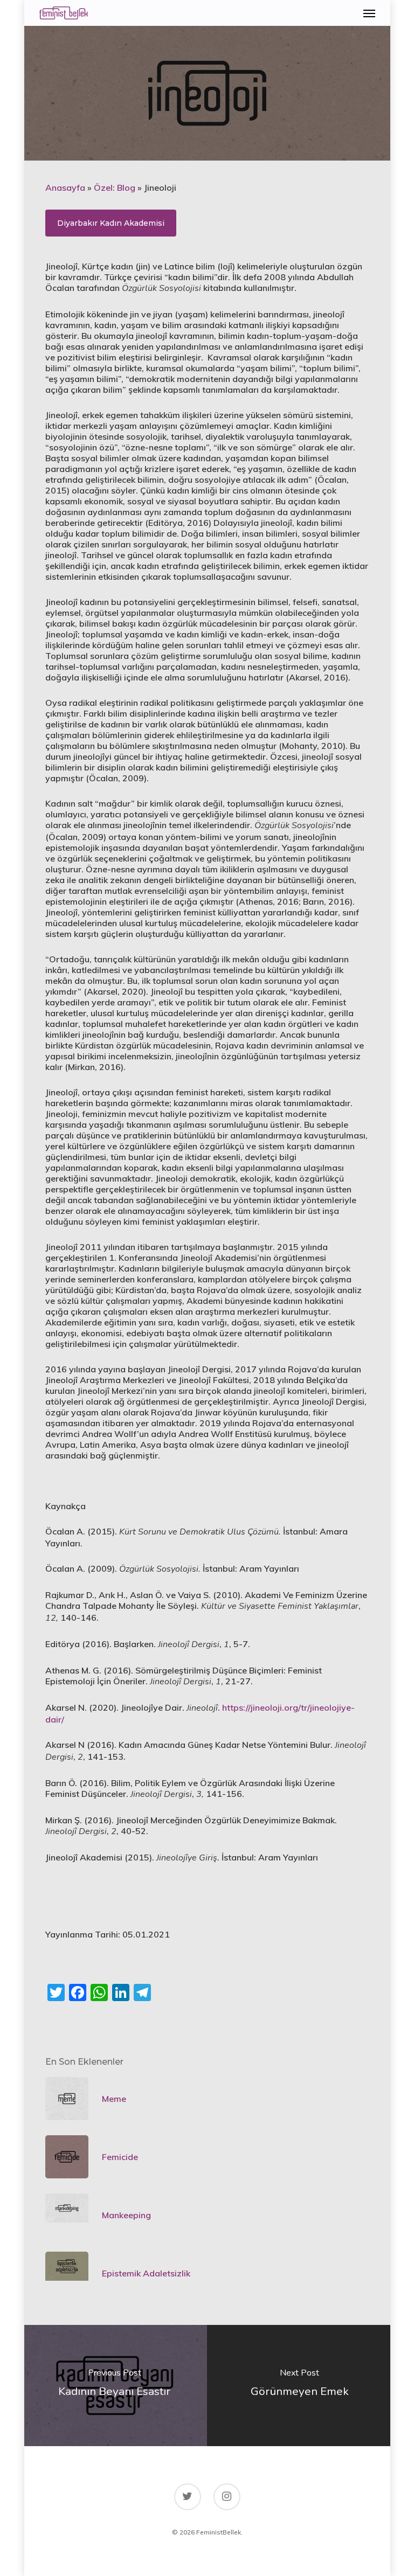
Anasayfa (65, 188)
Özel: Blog (115, 188)
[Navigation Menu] (369, 13)
